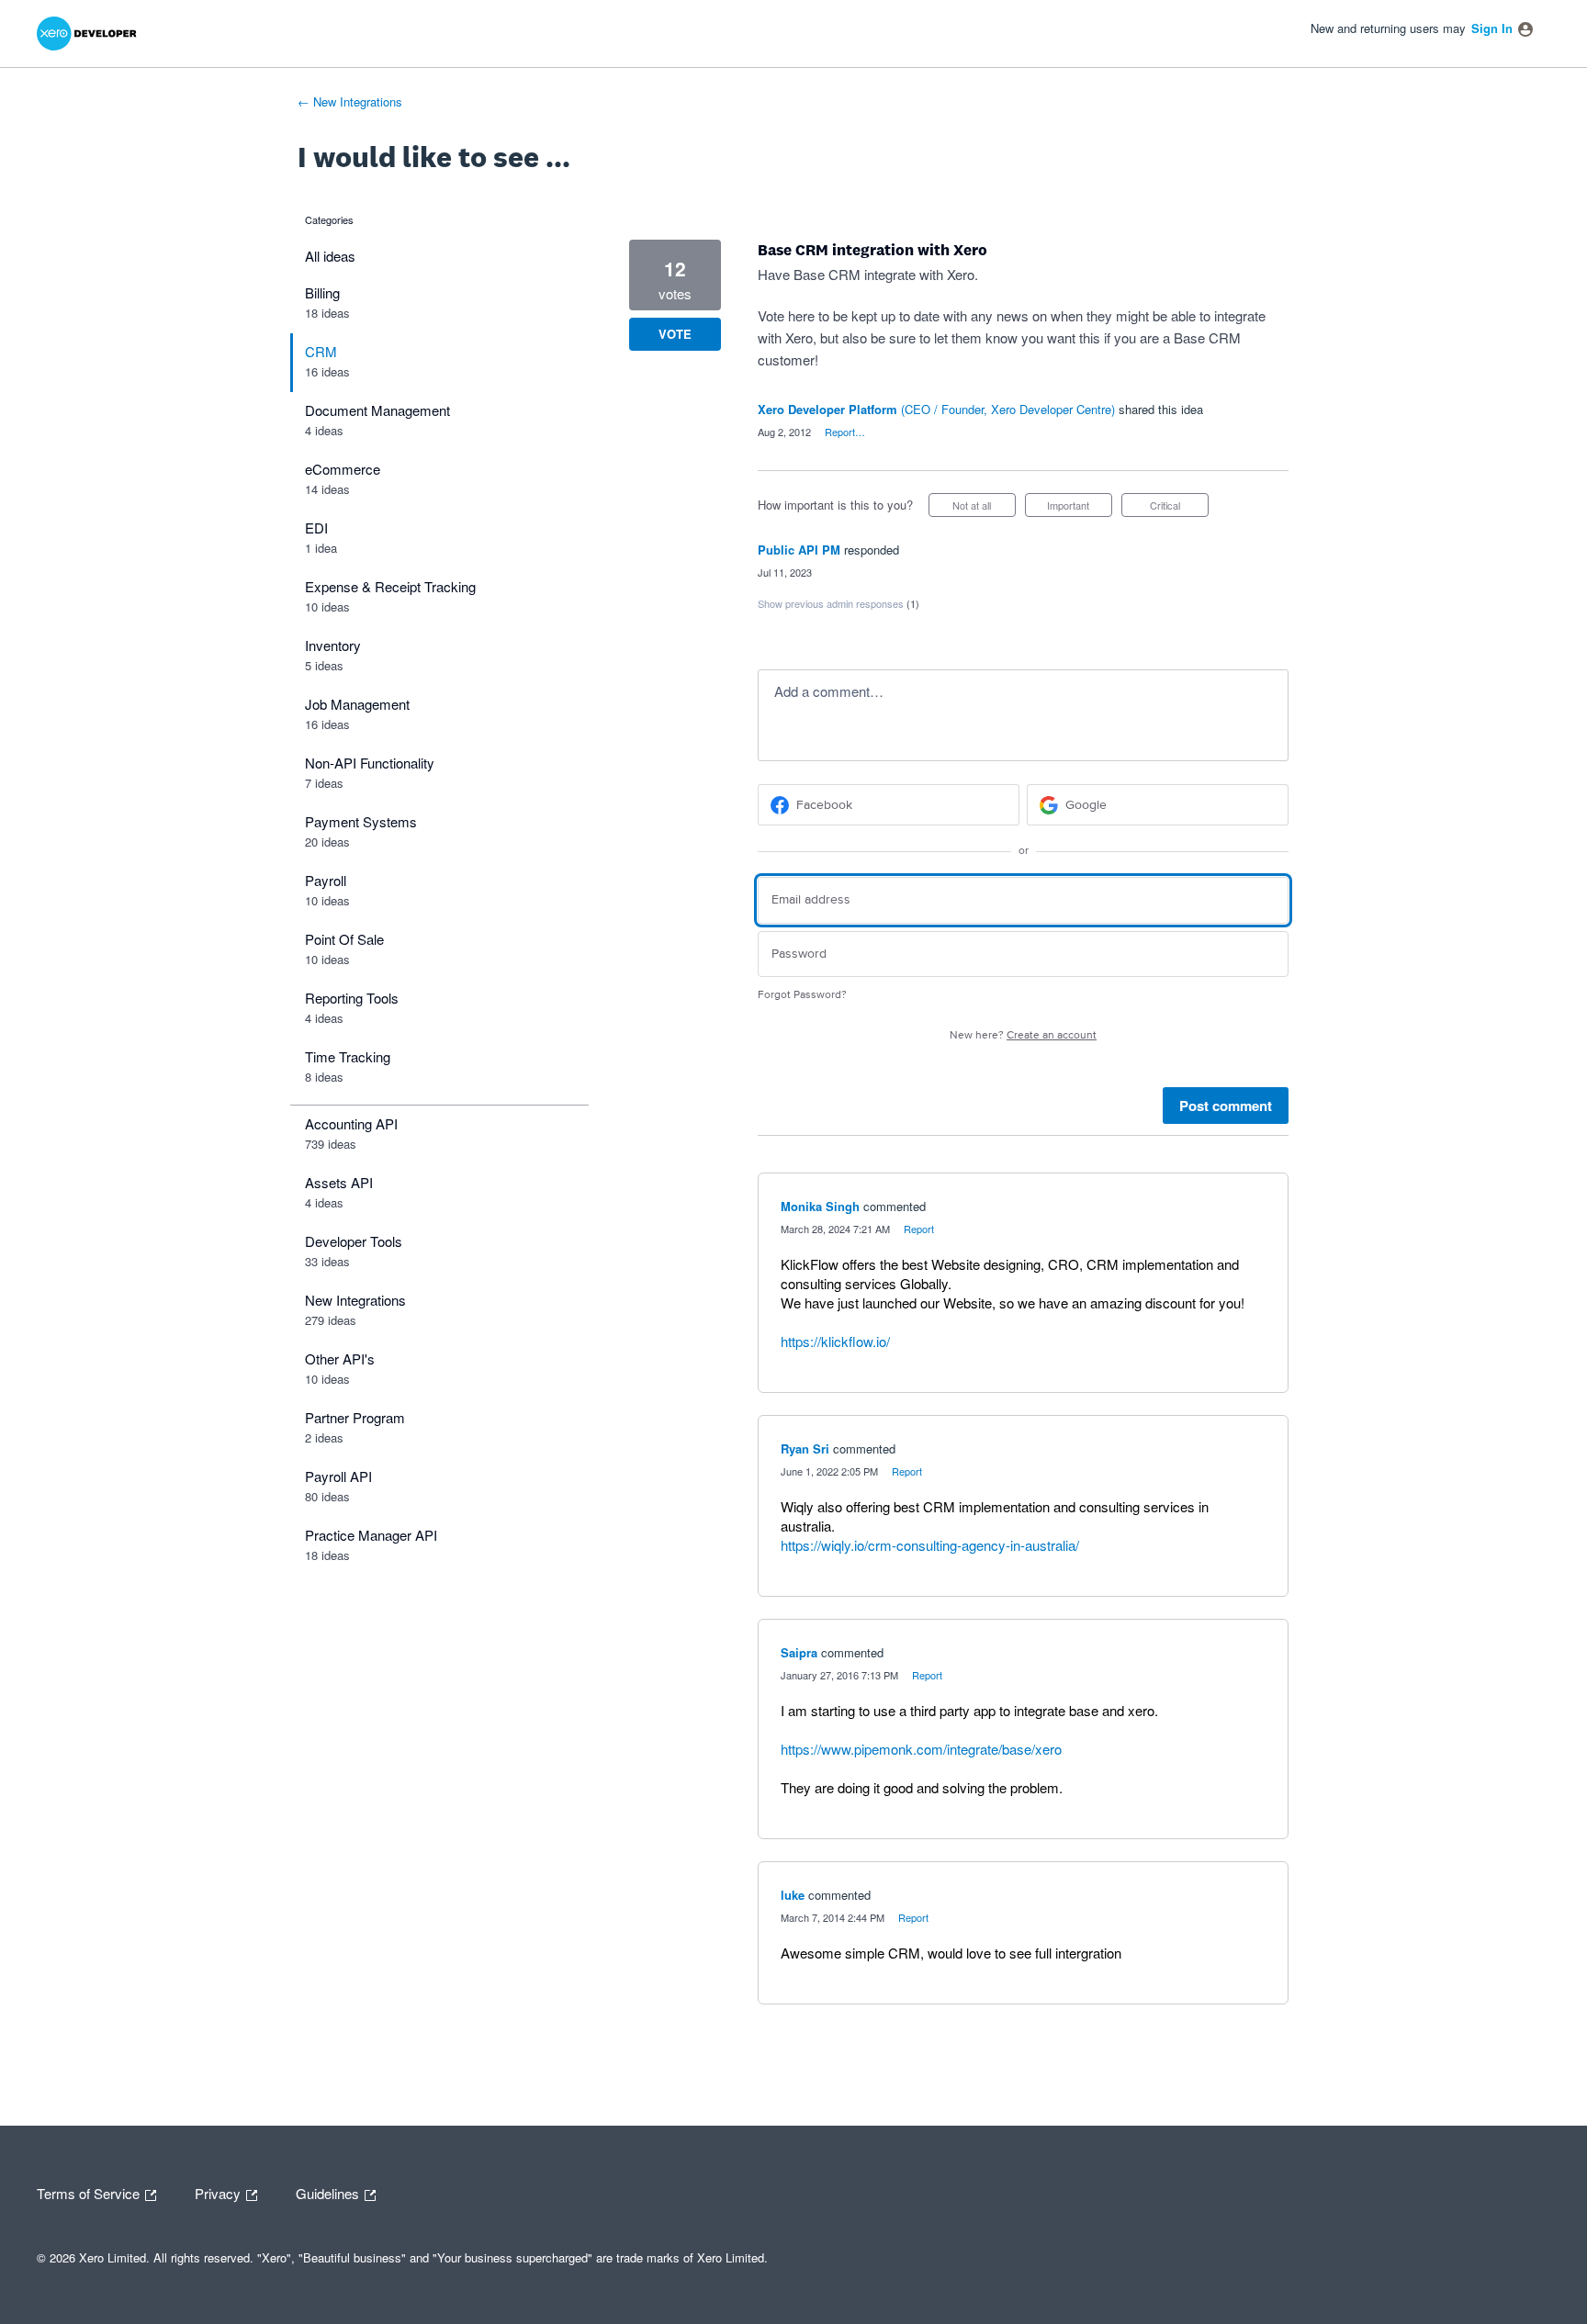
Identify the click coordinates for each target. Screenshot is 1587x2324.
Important (1080, 507)
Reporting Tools (352, 998)
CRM (321, 351)
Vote (675, 334)
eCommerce (343, 469)
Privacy (219, 2192)
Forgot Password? (802, 995)
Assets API (339, 1182)
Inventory (333, 645)
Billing (322, 292)
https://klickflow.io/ (835, 1341)
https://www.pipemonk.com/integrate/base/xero (921, 1749)
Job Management (357, 704)
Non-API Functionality (370, 763)
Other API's (340, 1358)
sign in (1492, 28)
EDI (316, 528)
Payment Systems (361, 821)
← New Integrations (350, 101)
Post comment (1226, 1106)
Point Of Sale (344, 939)
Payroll (326, 880)
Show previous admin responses (839, 603)
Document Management (377, 410)
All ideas (330, 256)
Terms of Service (90, 2192)
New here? (1023, 1035)
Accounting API (351, 1123)
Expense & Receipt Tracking (390, 586)
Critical (1179, 507)
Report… (845, 432)
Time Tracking (348, 1056)
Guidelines (329, 2192)
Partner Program (355, 1417)
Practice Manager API (371, 1535)
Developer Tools (354, 1241)
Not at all (984, 507)
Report (919, 1229)
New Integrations (355, 1300)
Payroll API (338, 1476)
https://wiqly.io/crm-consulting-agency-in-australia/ (930, 1545)
